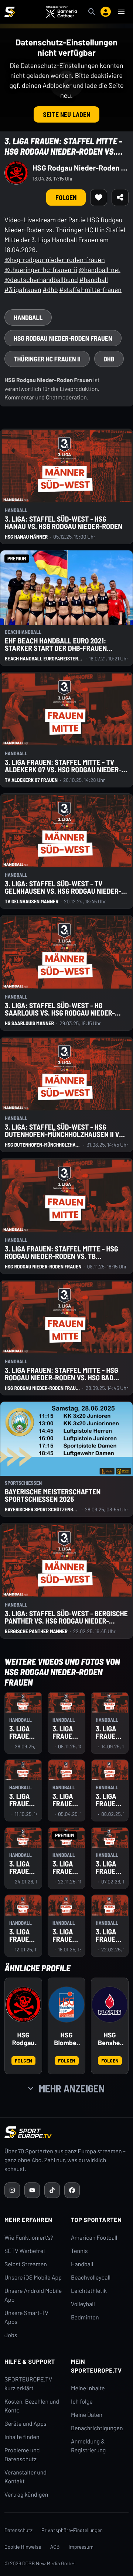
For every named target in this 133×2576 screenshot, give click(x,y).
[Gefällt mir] (99, 198)
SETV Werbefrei (25, 2251)
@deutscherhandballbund (41, 279)
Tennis (79, 2251)
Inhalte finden (22, 2437)
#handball (93, 279)
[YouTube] (32, 2190)
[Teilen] (120, 198)
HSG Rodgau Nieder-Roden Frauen (81, 168)
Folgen (66, 198)
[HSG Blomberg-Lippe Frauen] (66, 2005)
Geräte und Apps (25, 2424)
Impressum (81, 2547)
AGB (55, 2547)
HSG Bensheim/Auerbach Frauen (110, 2039)
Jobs (11, 2335)
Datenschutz (18, 2530)
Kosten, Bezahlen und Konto (32, 2406)
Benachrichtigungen (97, 2428)
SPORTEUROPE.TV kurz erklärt (28, 2384)
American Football (94, 2238)
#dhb (50, 289)
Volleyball (83, 2304)
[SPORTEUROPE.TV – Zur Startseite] (10, 12)
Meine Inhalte (88, 2388)
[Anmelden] (106, 12)
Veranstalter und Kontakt (25, 2477)
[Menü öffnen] (121, 12)
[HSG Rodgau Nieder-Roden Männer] (23, 2005)
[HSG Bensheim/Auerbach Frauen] (110, 2005)
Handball (82, 2264)
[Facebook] (72, 2190)
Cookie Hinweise (23, 2547)
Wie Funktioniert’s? (29, 2238)
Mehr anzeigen (72, 2088)
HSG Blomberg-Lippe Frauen (66, 2039)
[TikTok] (52, 2190)
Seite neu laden (66, 114)
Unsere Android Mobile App (33, 2295)
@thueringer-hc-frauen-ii (41, 269)
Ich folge (82, 2402)
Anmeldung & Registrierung (88, 2446)
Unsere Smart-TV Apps (26, 2317)
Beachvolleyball (91, 2278)
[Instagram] (12, 2190)
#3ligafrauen (23, 289)
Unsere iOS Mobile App (33, 2278)
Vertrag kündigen (26, 2495)
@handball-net (100, 269)
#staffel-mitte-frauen (90, 289)
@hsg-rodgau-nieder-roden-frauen (55, 260)
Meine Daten (87, 2415)
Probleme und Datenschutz (22, 2455)
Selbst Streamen (26, 2264)
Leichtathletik (89, 2291)
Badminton (85, 2317)
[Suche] (92, 12)
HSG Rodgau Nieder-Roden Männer (23, 2039)
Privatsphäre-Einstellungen (72, 2530)
